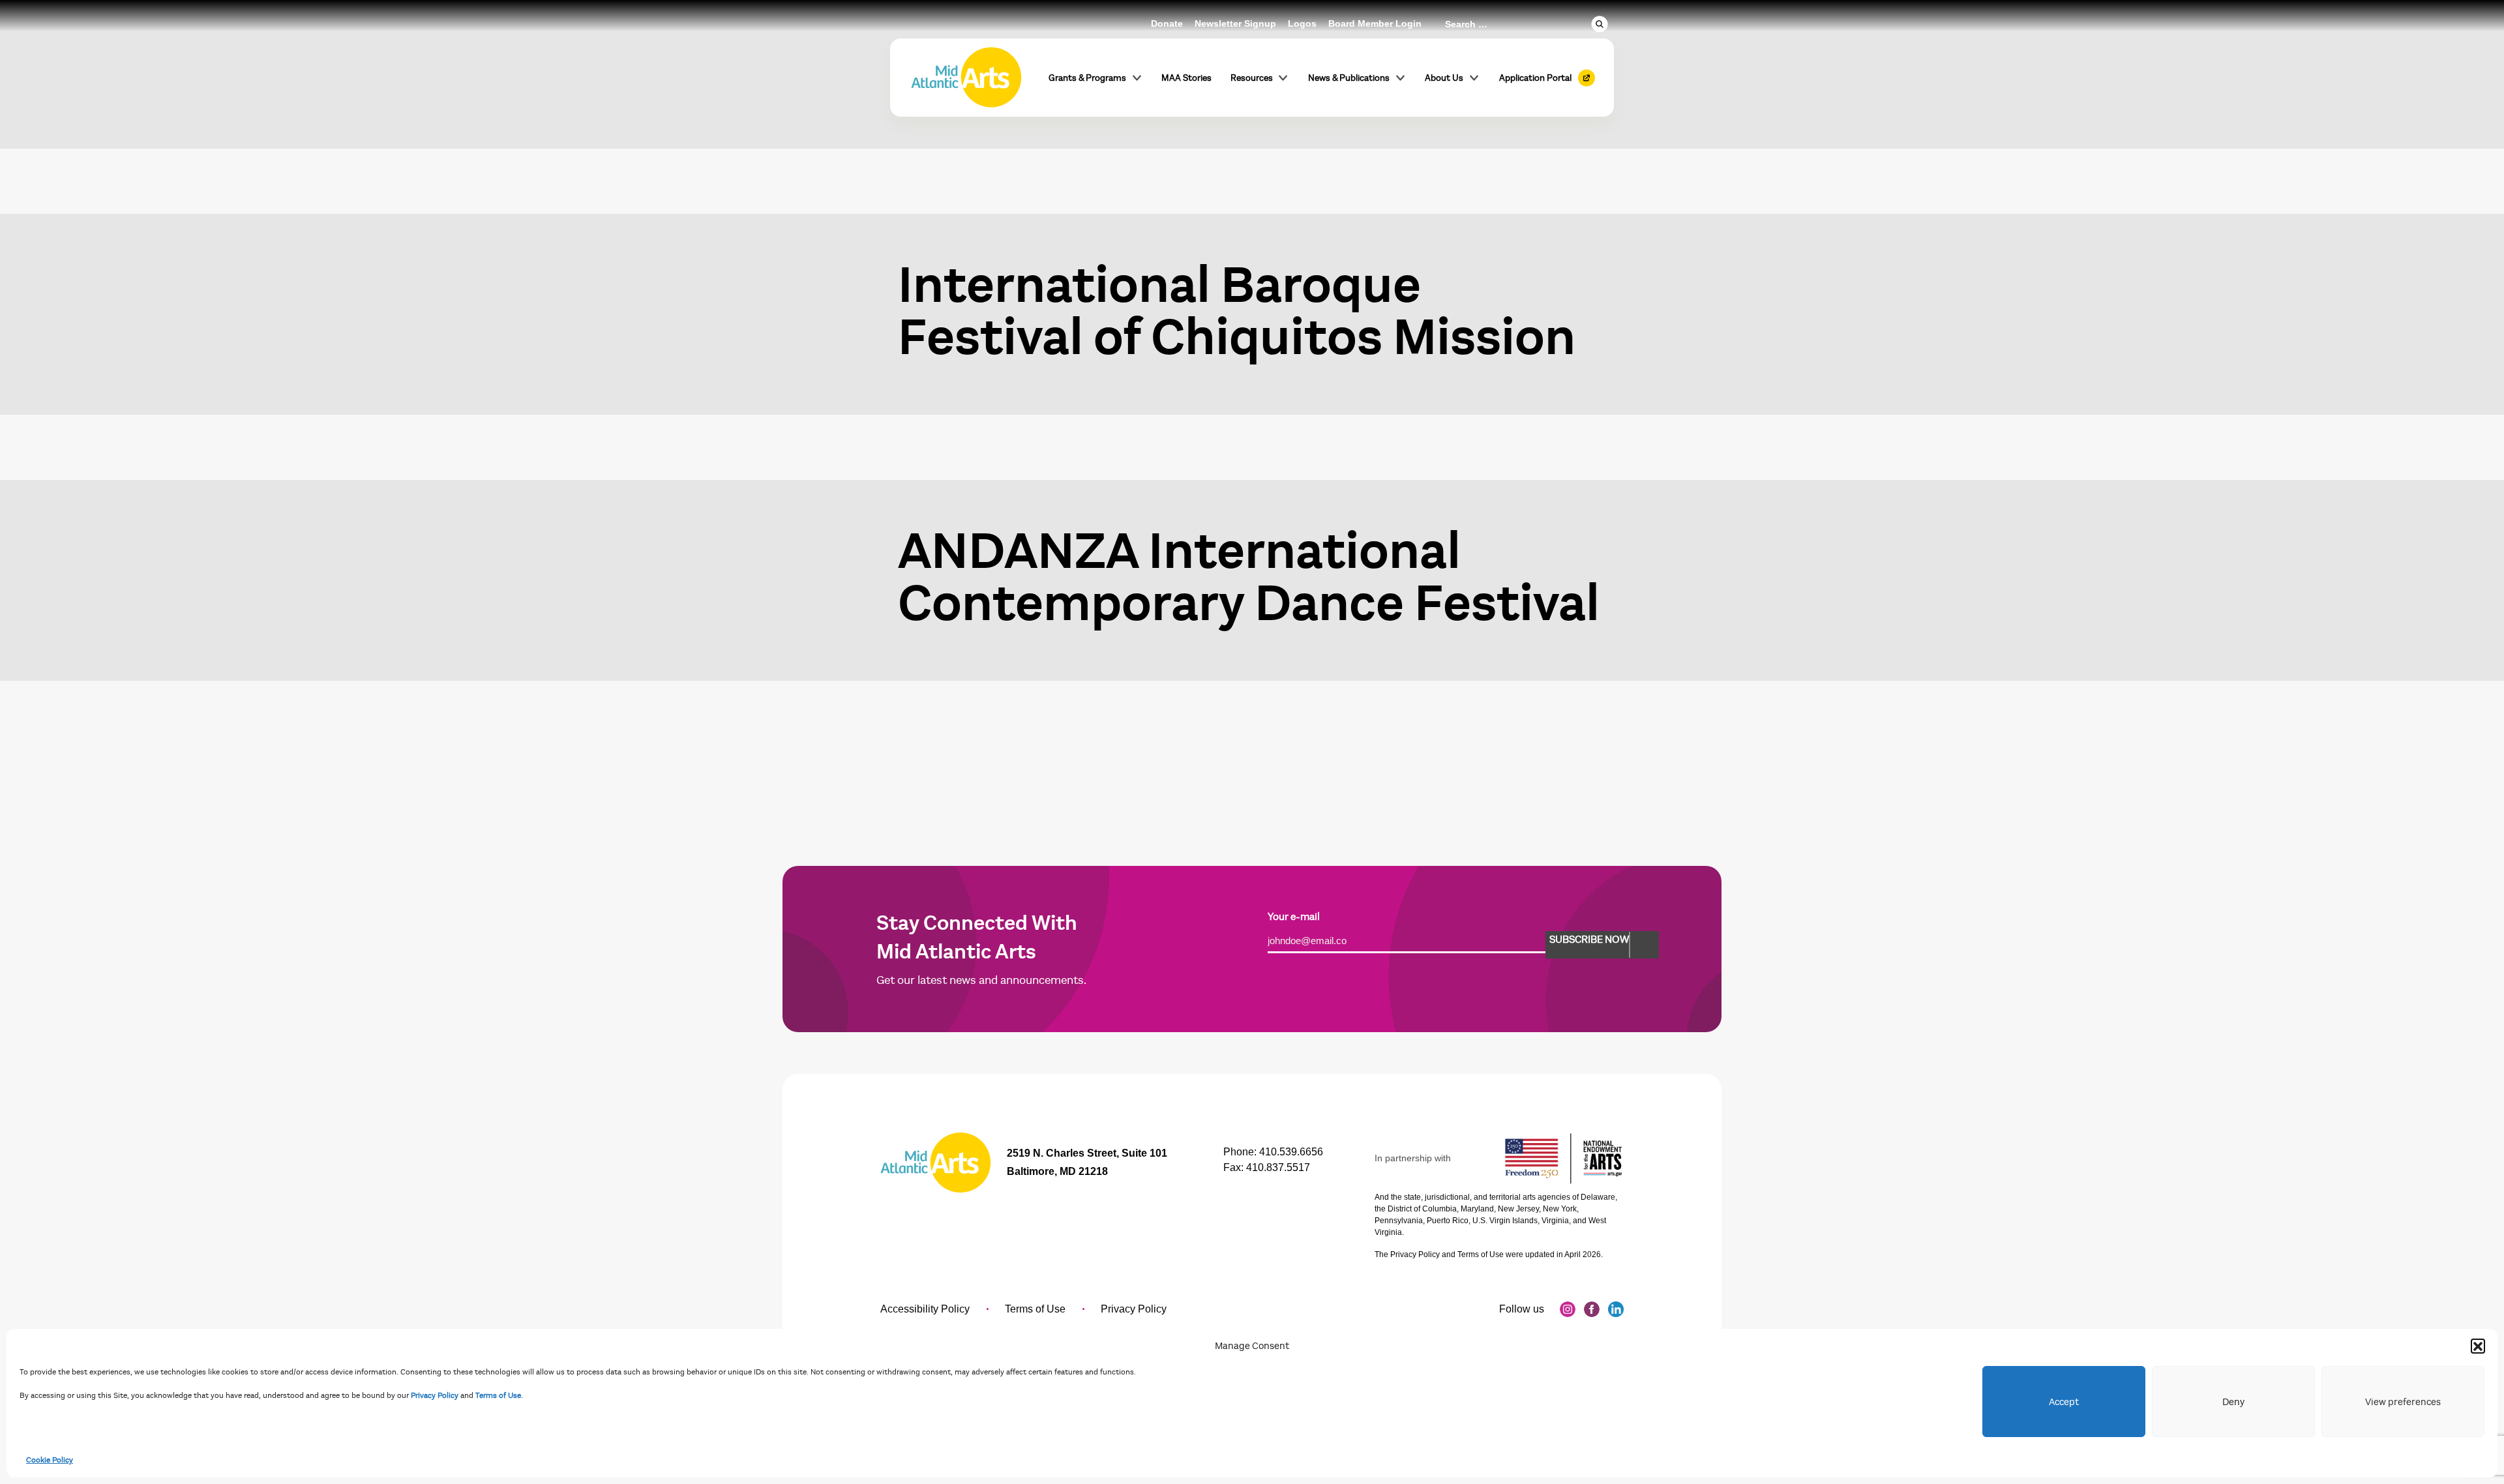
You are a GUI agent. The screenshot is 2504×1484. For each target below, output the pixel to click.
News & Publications (1349, 78)
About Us (1444, 78)
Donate (1167, 23)
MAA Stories (1186, 78)
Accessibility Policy (925, 1309)
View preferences (2403, 1402)
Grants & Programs (1087, 78)
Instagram (1568, 1309)
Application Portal (1535, 78)
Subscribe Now (1589, 940)
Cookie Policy (50, 1460)
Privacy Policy (435, 1395)
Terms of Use (498, 1395)
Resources (1252, 78)
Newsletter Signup (1235, 23)
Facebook (1592, 1309)
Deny (2233, 1402)
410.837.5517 (1278, 1167)
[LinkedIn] (1616, 1309)
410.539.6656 (1291, 1152)
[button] (2478, 1346)
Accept (2064, 1402)
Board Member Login (1375, 23)
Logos (1302, 23)
